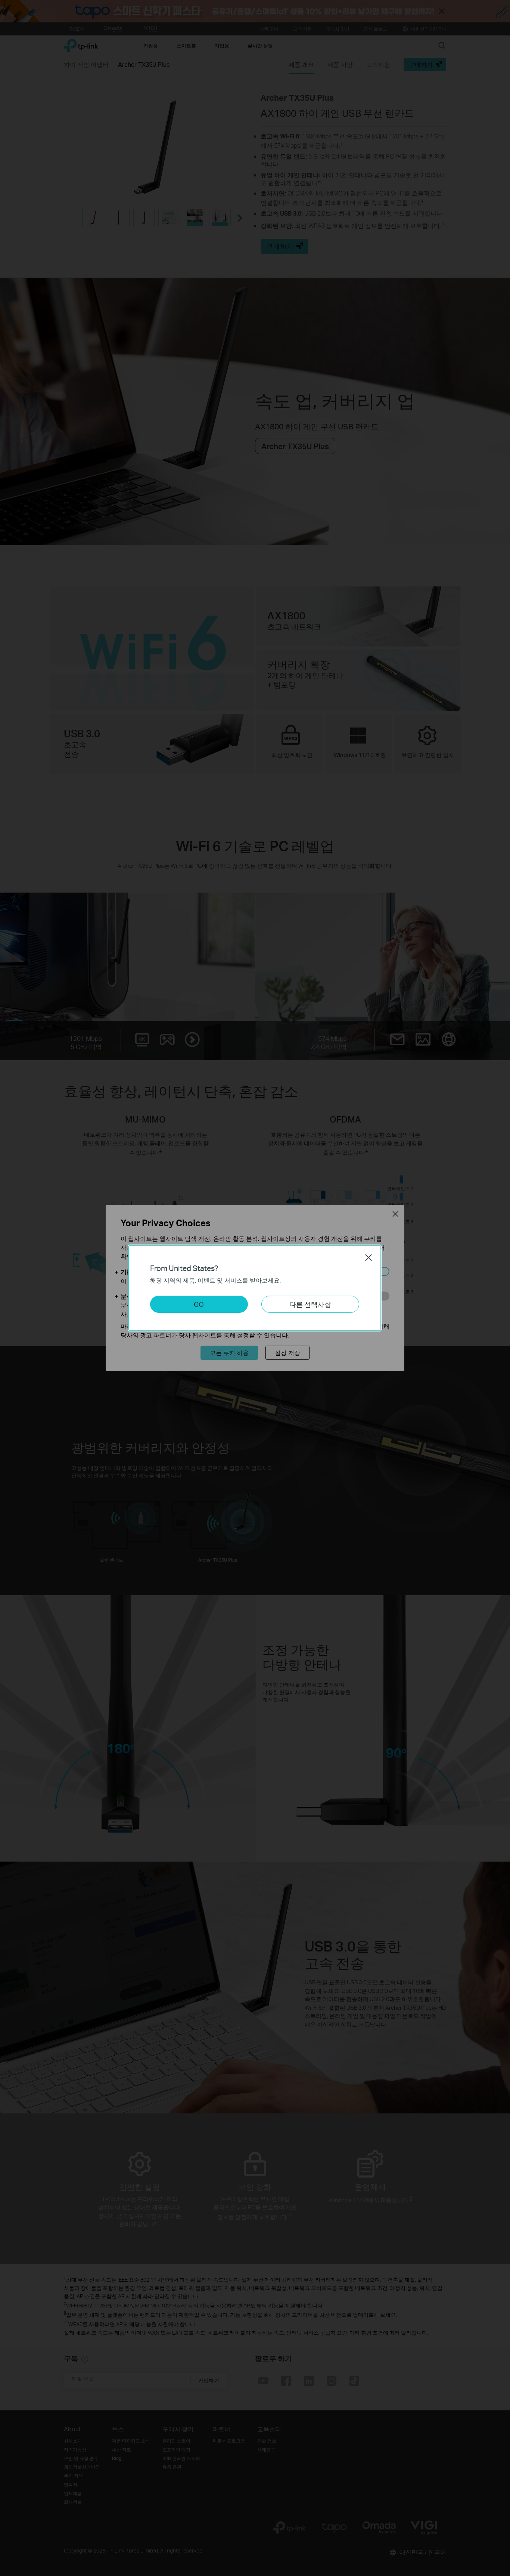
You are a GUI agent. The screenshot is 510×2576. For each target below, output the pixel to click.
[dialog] (255, 1288)
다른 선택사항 (310, 1304)
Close (368, 1258)
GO (199, 1304)
